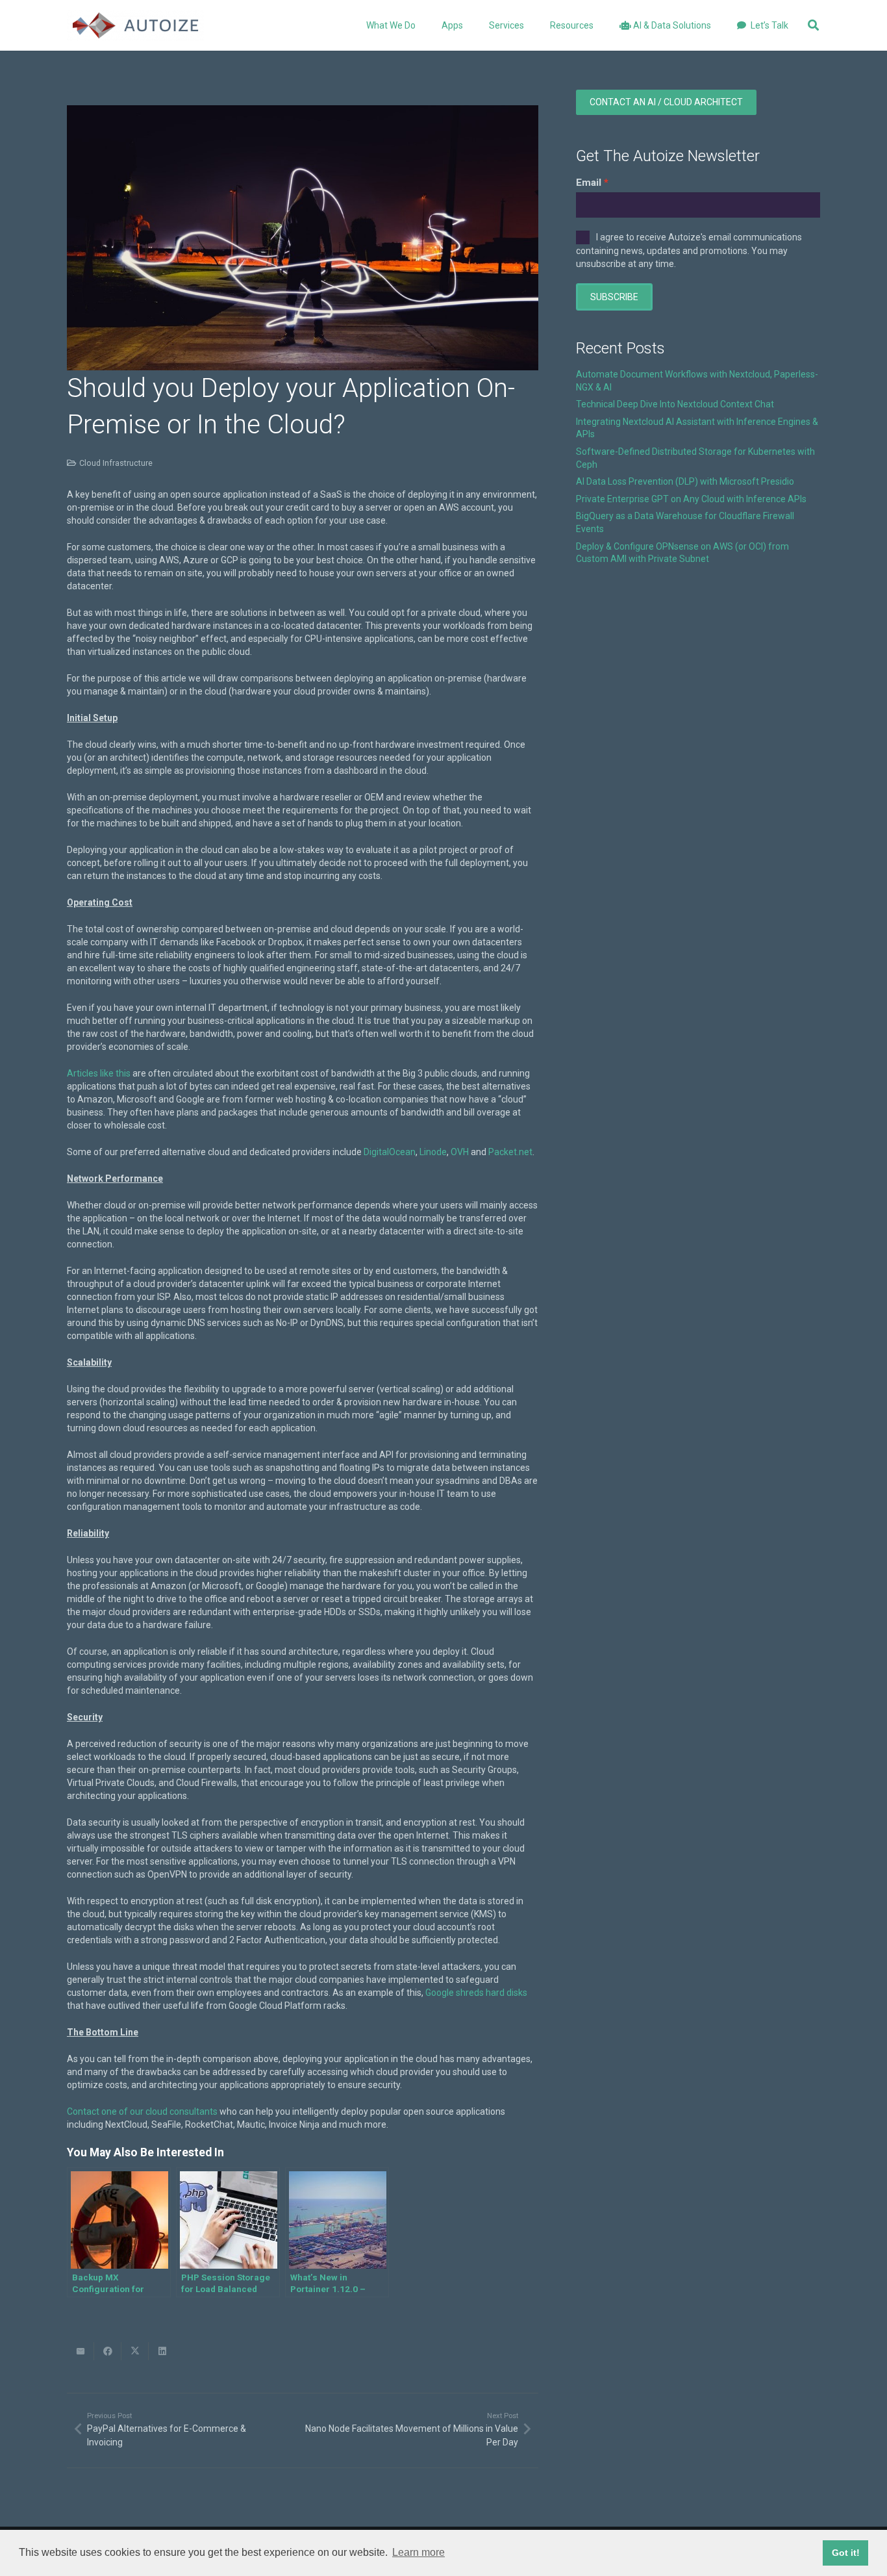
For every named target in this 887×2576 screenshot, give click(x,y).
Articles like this (99, 1073)
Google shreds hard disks (476, 1993)
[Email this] (81, 2351)
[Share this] (108, 2351)
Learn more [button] (419, 2552)
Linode (433, 1152)
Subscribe (614, 297)
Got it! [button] (846, 2553)
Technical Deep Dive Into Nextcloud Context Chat (675, 404)
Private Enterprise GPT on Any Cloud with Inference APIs (691, 499)
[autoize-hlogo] (135, 25)
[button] (471, 25)
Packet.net (510, 1152)
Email (589, 183)
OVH (460, 1152)
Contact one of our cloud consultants (142, 2111)
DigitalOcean (390, 1152)
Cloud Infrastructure (116, 463)
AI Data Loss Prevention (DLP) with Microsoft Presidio (685, 481)
